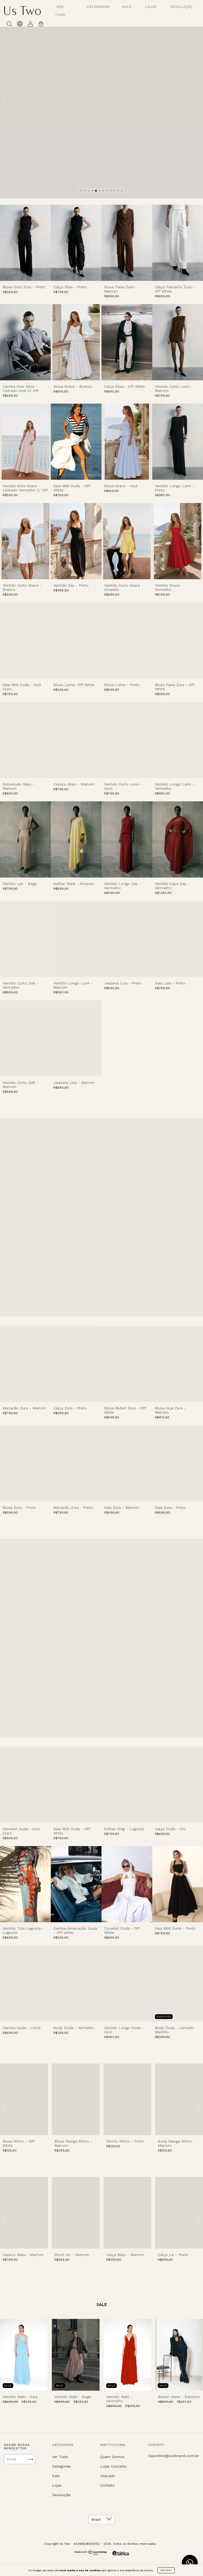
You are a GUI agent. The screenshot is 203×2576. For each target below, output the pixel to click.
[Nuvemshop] (91, 2554)
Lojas (151, 7)
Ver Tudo (60, 2457)
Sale (127, 7)
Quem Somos (112, 2457)
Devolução (181, 7)
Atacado (108, 2476)
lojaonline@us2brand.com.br (174, 2456)
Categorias (98, 7)
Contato (107, 2485)
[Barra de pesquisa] (9, 25)
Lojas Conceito (114, 2466)
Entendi (166, 2570)
